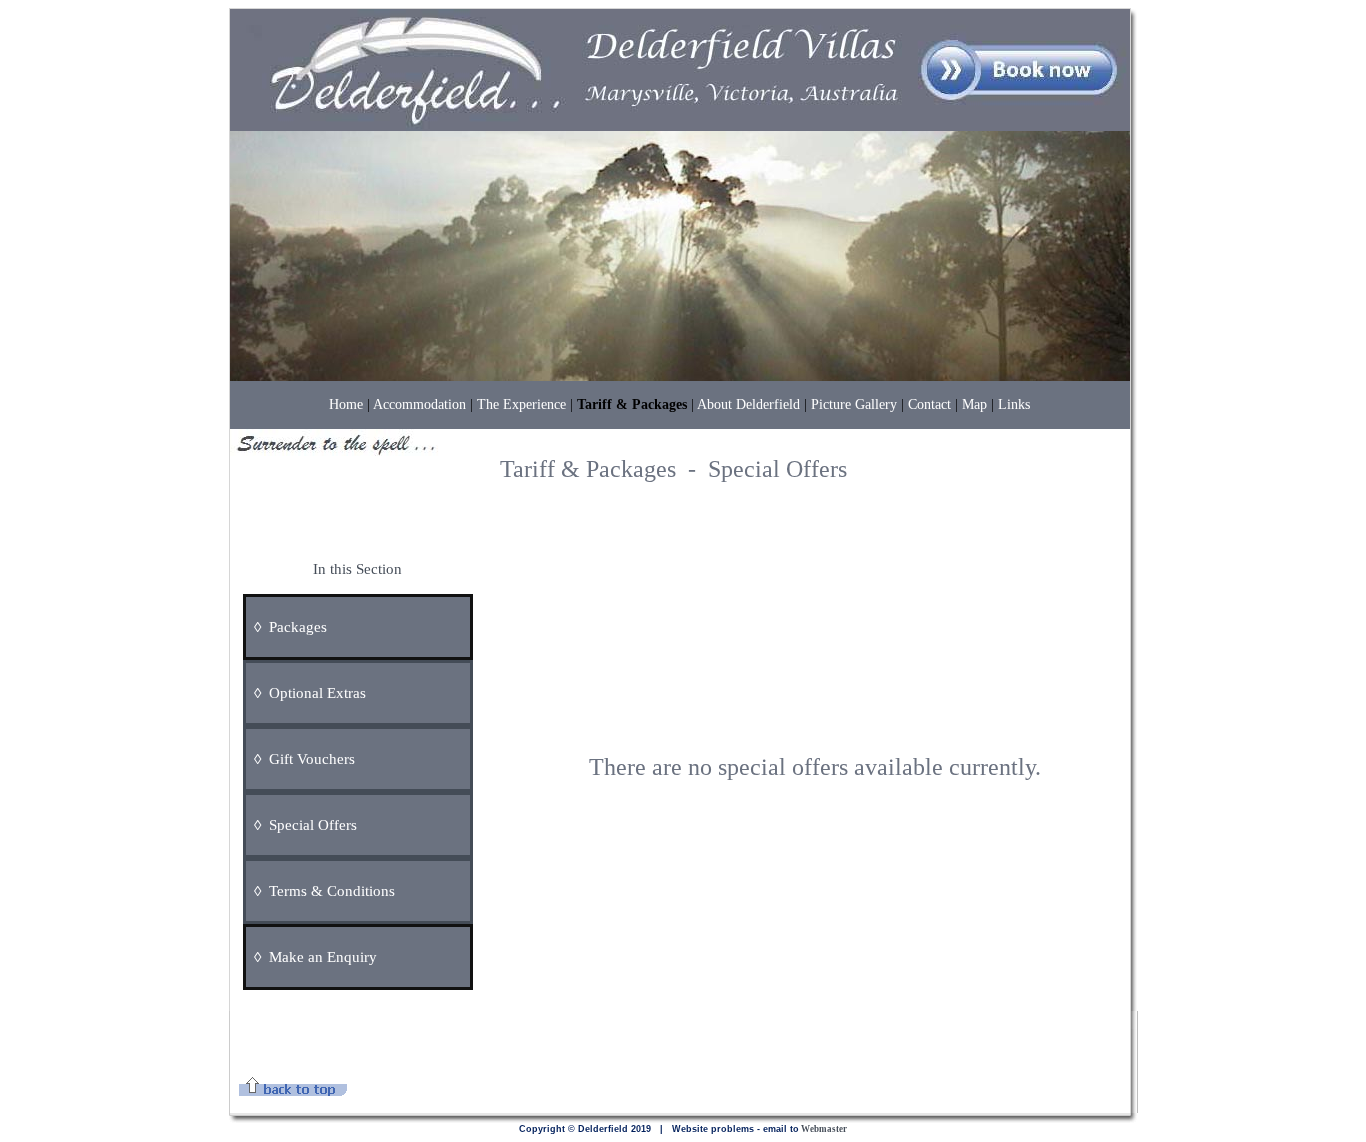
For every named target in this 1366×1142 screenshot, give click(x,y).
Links (1014, 404)
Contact (929, 404)
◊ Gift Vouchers (300, 759)
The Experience (521, 404)
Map (974, 404)
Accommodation (419, 404)
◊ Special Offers (301, 825)
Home (346, 404)
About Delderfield (748, 404)
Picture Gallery (854, 404)
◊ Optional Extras (318, 693)
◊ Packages (286, 627)
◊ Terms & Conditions (320, 891)
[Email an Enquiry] (386, 956)
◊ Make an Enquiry (311, 957)
